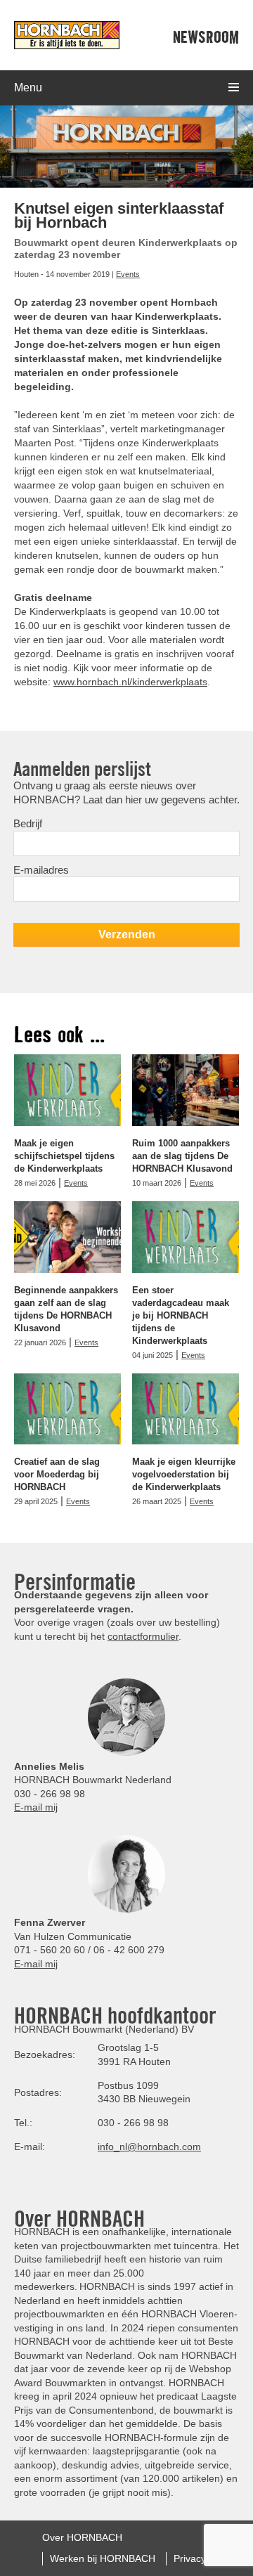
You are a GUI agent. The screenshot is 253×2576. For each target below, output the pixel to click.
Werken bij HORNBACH (103, 2558)
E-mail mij (36, 1807)
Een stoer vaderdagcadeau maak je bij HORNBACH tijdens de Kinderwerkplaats (181, 1315)
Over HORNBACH (82, 2537)
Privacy (190, 2558)
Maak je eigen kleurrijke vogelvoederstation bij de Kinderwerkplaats (184, 1474)
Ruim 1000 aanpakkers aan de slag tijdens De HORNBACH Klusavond (182, 1156)
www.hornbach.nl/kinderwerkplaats (130, 682)
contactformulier (143, 1636)
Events (128, 274)
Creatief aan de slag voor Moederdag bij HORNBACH (57, 1474)
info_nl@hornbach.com (149, 2147)
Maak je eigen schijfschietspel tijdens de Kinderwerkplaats (64, 1156)
